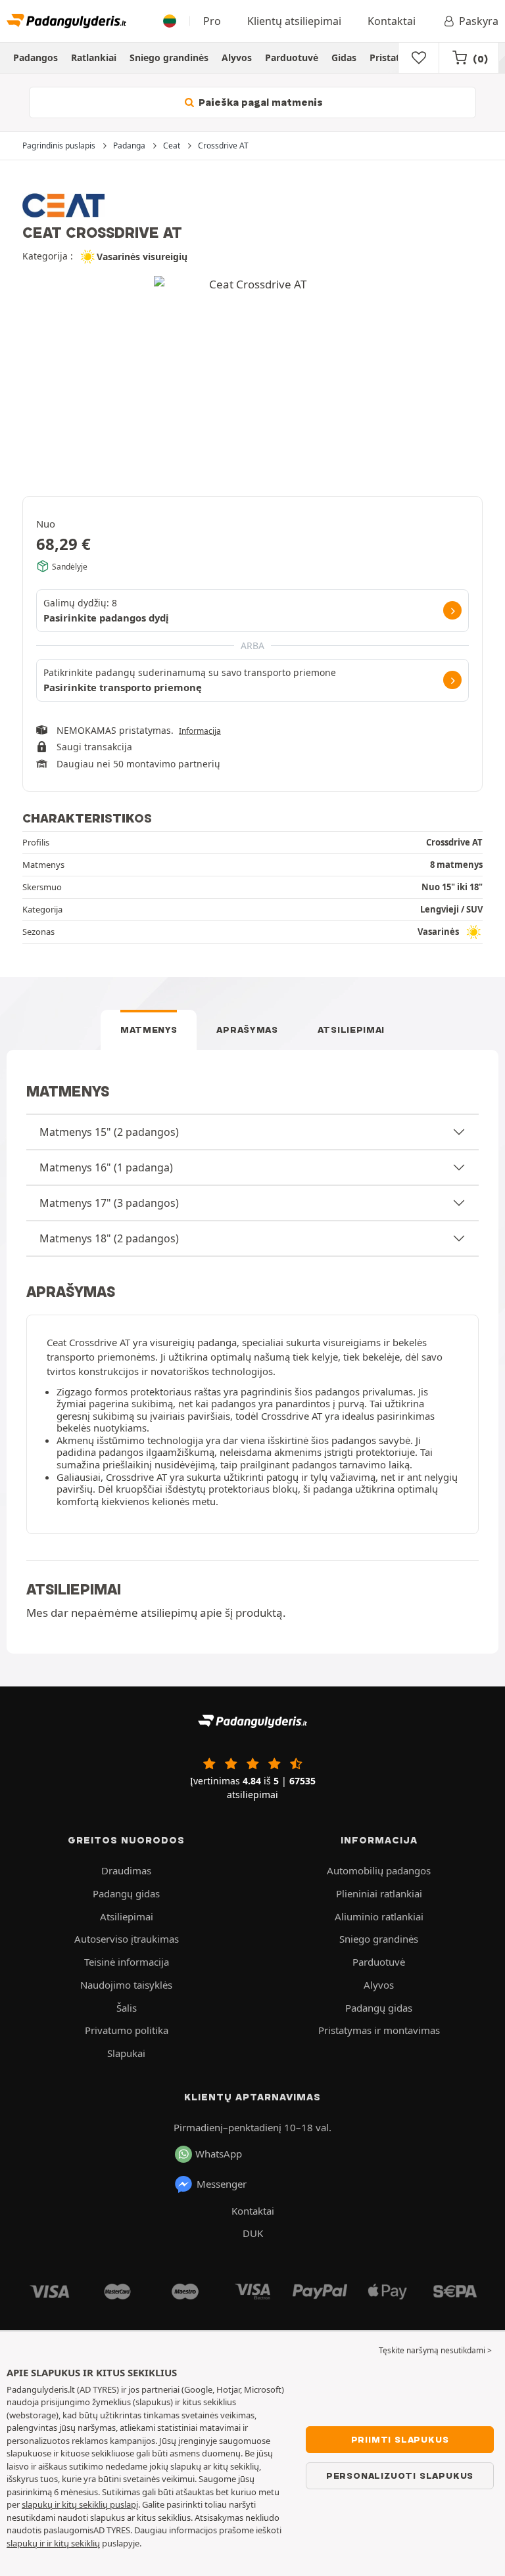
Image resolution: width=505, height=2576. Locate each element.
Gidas (344, 57)
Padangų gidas (126, 1893)
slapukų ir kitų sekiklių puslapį (80, 2504)
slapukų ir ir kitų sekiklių (53, 2543)
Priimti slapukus (400, 2439)
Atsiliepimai (351, 1029)
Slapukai (126, 2053)
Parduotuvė (292, 57)
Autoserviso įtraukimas (127, 1939)
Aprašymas (247, 1029)
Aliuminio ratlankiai (379, 1916)
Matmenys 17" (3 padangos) (109, 1203)
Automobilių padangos (379, 1870)
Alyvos (237, 57)
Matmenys (149, 1029)
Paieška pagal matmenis (259, 102)
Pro (212, 21)
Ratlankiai (94, 57)
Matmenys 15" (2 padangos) (109, 1132)
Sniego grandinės (169, 57)
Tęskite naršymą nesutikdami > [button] (435, 2350)
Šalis (127, 2008)
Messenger (222, 2184)
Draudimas (126, 1870)
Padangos (36, 57)
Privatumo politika (127, 2030)
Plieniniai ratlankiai (379, 1893)
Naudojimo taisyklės (126, 1985)
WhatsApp (219, 2154)
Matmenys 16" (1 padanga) (106, 1167)
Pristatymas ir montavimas (379, 2030)
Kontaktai (392, 21)
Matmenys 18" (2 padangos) (109, 1238)
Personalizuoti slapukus (400, 2475)
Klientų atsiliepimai (294, 21)
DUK (253, 2233)
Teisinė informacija (127, 1962)
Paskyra (479, 21)
